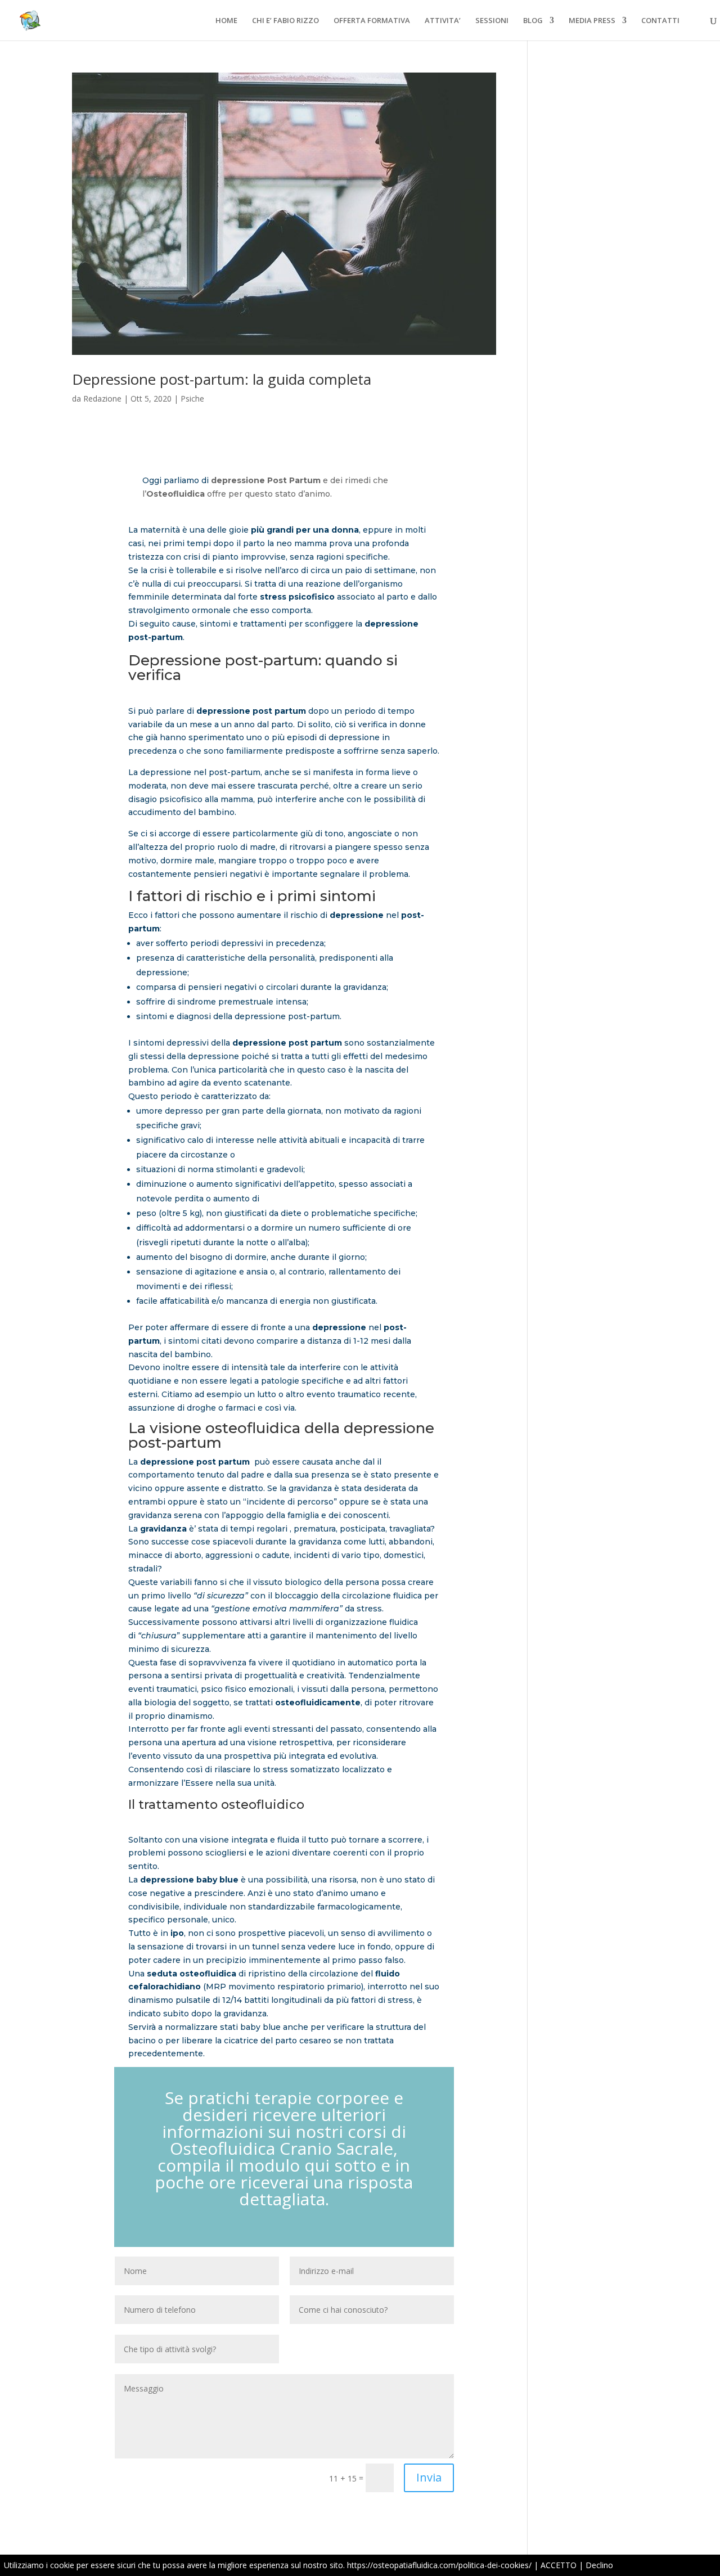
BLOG (533, 21)
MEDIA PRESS (592, 21)
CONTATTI (660, 21)
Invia (429, 2477)
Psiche (192, 398)
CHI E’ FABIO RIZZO (285, 21)
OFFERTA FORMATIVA (372, 21)
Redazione (102, 398)
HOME (226, 21)
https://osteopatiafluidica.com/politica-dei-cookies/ (439, 2565)
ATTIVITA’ (443, 21)
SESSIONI (492, 21)
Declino (599, 2565)
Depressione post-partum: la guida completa (222, 379)
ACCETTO (559, 2565)
